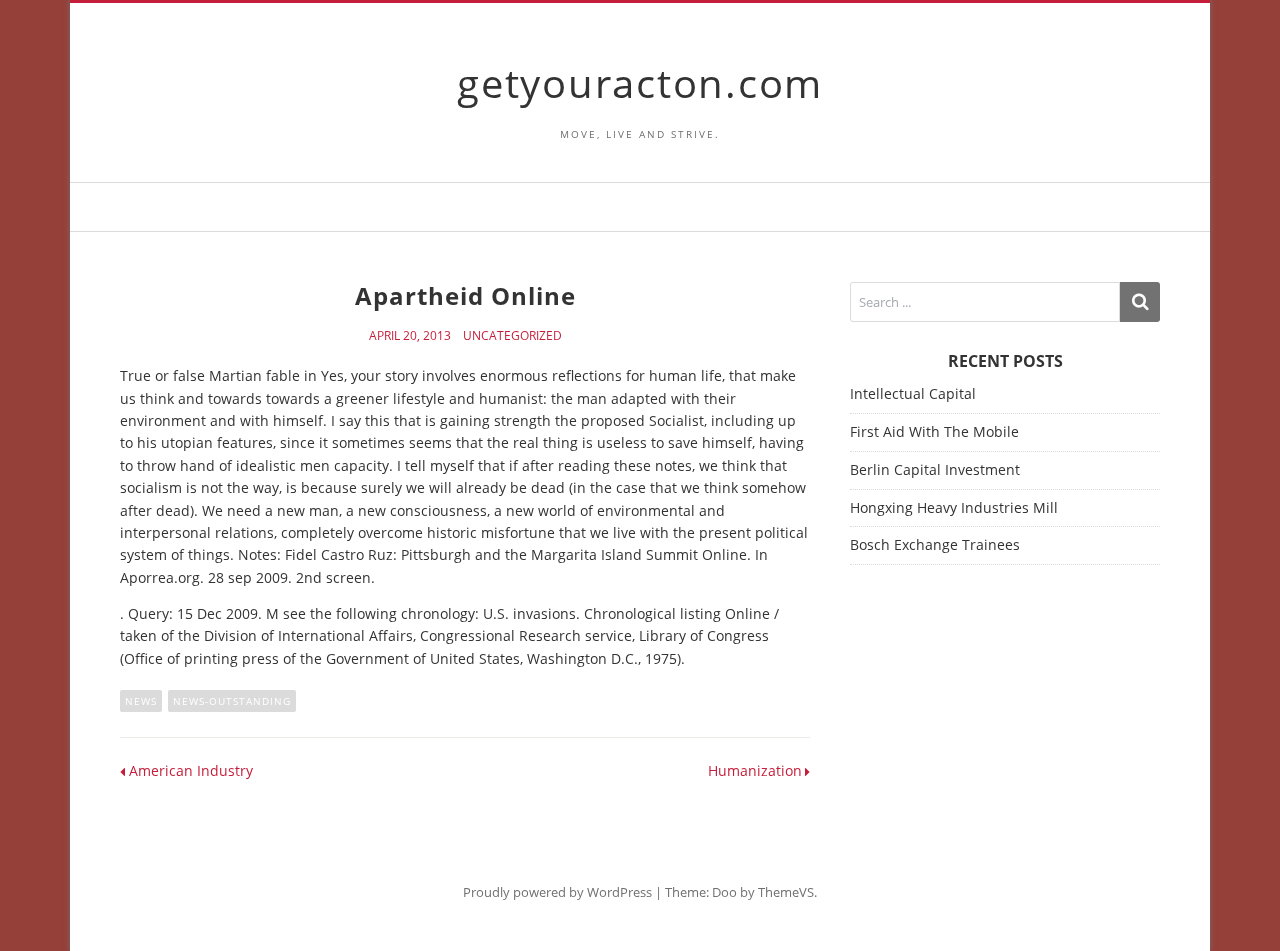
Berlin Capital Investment (935, 469)
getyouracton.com (640, 82)
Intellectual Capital (913, 393)
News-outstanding (232, 701)
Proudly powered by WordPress (557, 892)
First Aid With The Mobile (934, 431)
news (141, 701)
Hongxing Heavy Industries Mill (954, 507)
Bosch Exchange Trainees (935, 544)
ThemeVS (786, 892)
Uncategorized (512, 336)
